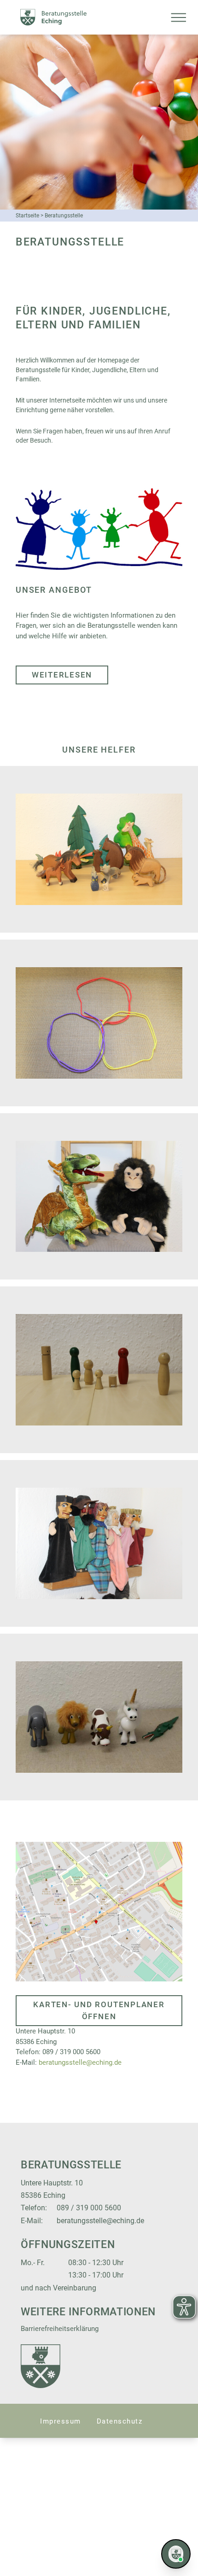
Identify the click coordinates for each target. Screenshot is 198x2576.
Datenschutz (120, 2421)
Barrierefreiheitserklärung (60, 2329)
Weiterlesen (62, 675)
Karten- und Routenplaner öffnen (99, 2010)
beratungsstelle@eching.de (80, 2062)
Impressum (61, 2421)
